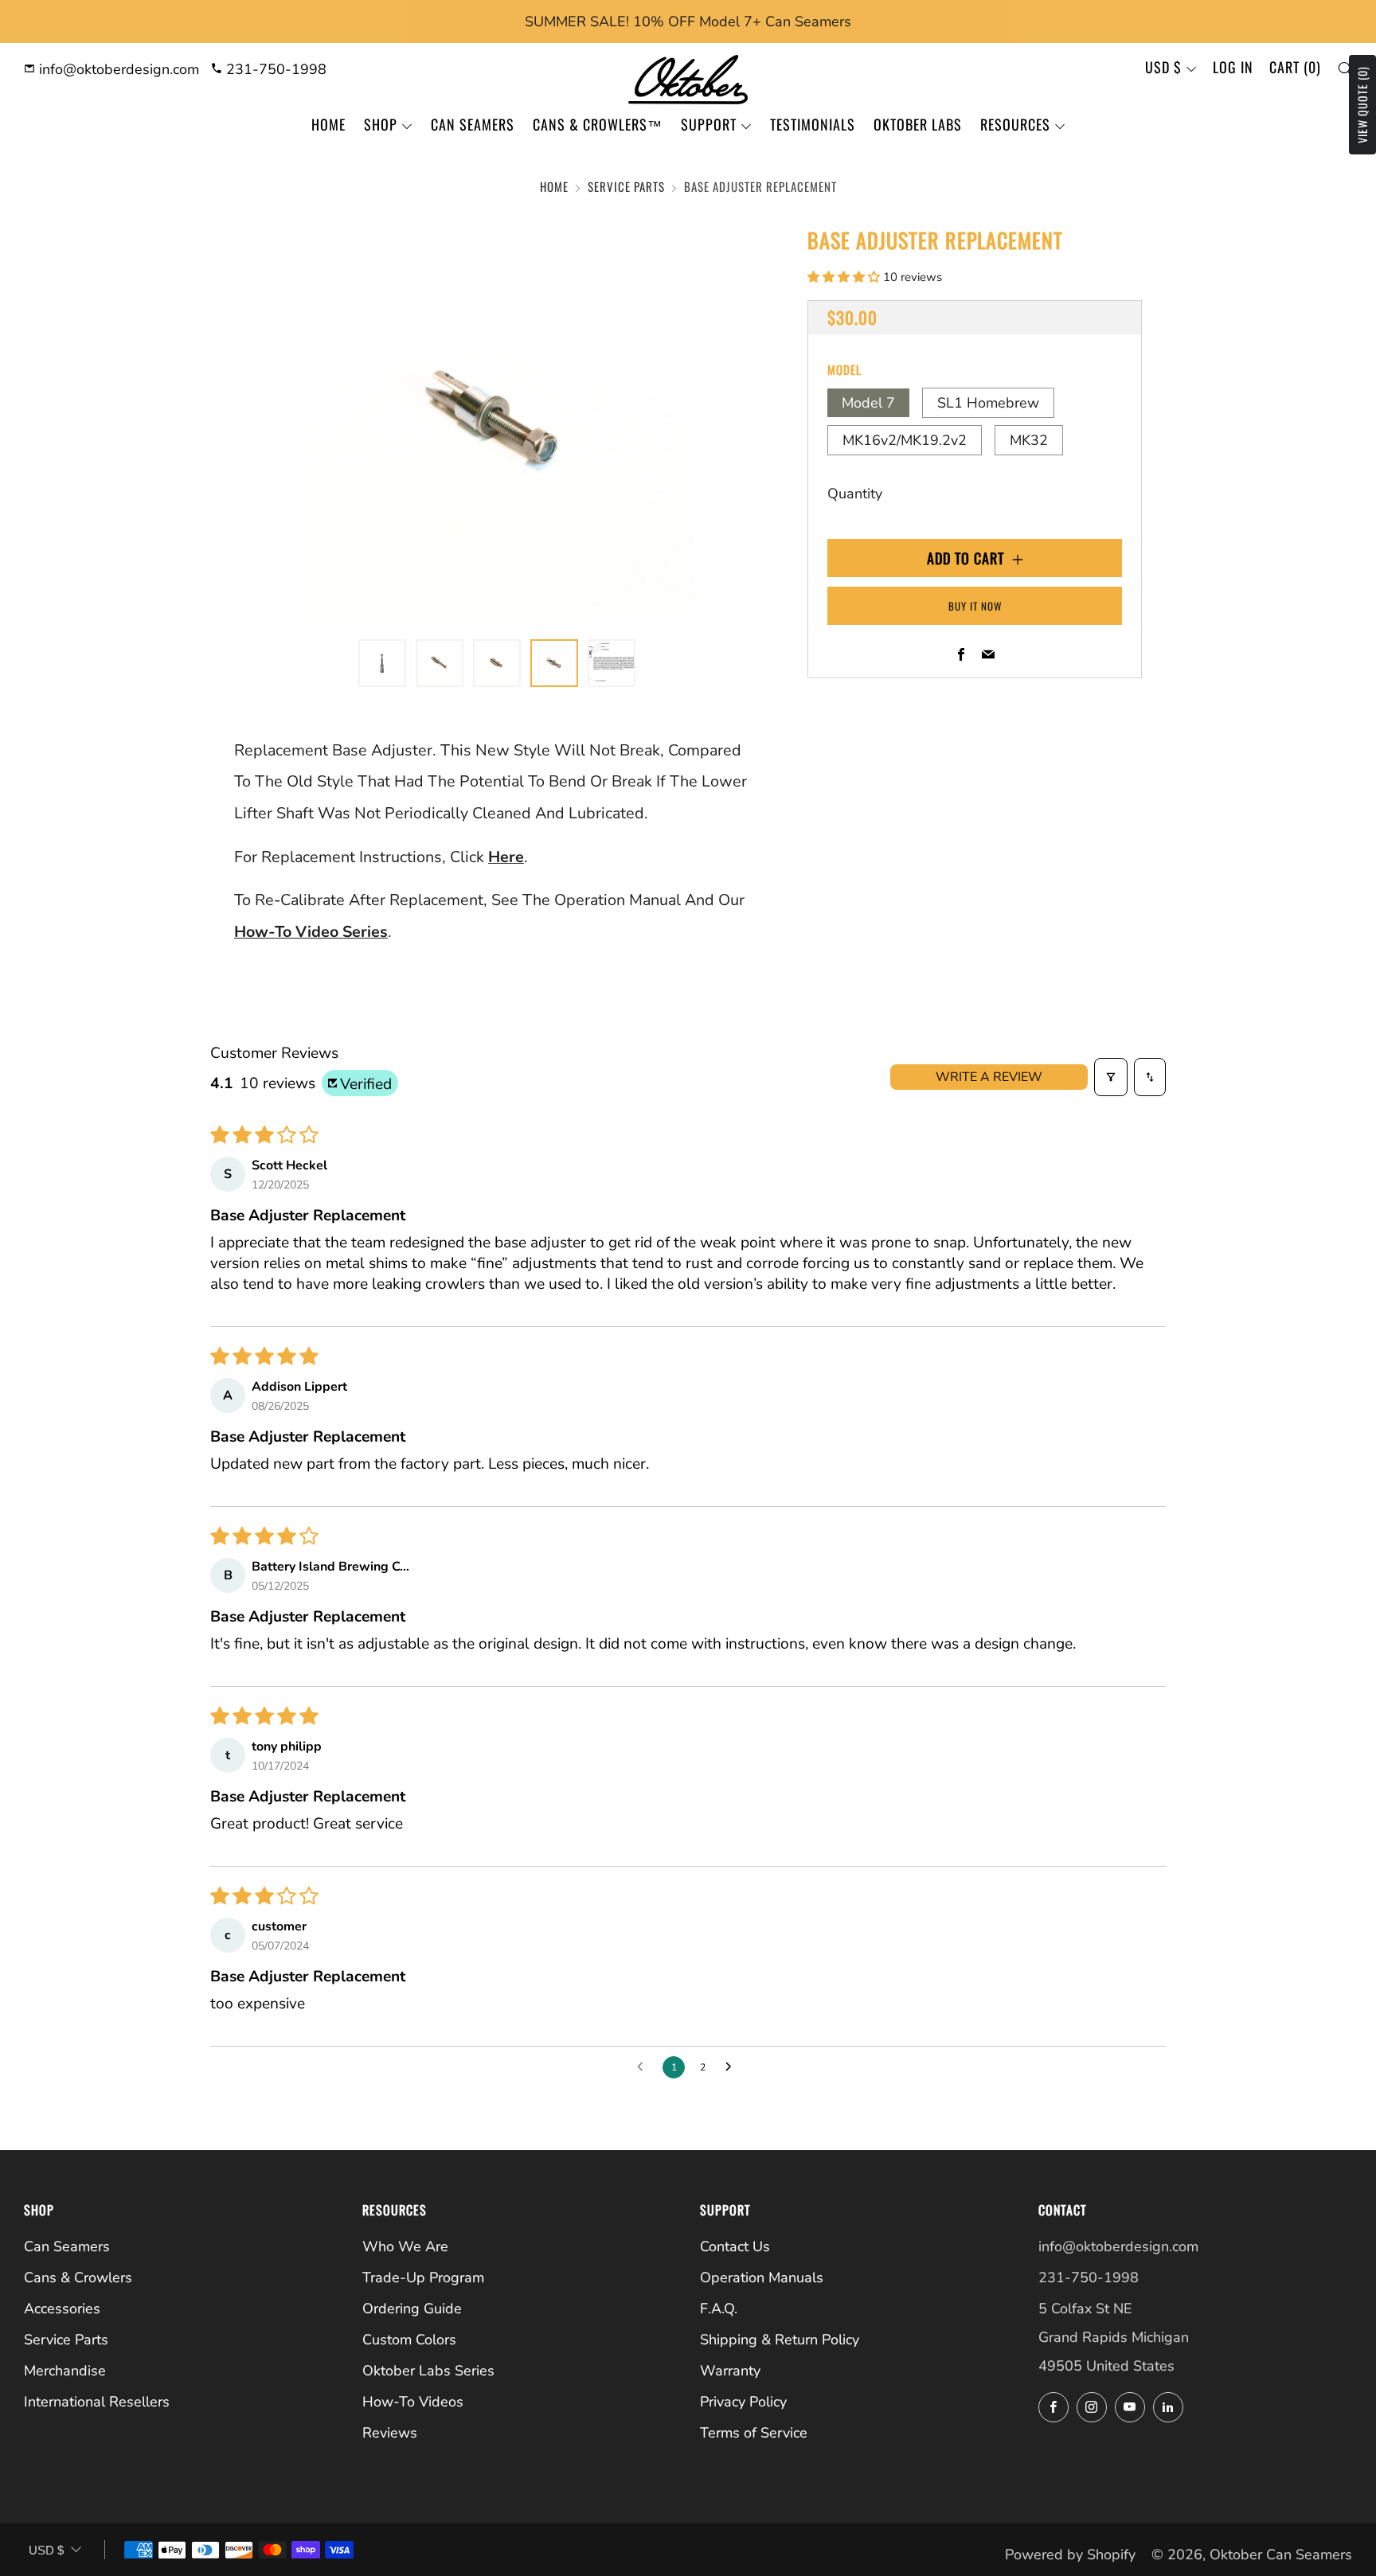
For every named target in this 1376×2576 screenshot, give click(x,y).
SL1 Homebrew (988, 403)
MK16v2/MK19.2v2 (905, 440)
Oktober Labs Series (428, 2371)
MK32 (1029, 440)
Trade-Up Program (423, 2277)
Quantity (855, 494)
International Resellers (97, 2402)
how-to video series (311, 932)
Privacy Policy (743, 2402)
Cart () (1295, 67)
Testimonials (813, 124)
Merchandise (65, 2371)
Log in (1233, 67)
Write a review (989, 1077)
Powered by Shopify (1070, 2555)
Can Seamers (473, 124)
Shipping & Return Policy (780, 2340)
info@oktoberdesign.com (117, 69)
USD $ (1163, 67)
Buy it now (975, 606)
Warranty (730, 2371)
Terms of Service (754, 2433)
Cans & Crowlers (78, 2277)
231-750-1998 (274, 69)
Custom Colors (409, 2340)
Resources (1015, 124)
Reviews (390, 2433)
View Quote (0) (1362, 105)
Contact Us (735, 2246)
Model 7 (868, 403)
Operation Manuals (762, 2277)
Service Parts (626, 186)
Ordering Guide (412, 2309)
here (506, 857)
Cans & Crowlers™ (598, 124)
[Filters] (1111, 1077)
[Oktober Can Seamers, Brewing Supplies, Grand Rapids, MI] (1098, 2458)
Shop (381, 124)
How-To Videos (413, 2402)
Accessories (62, 2309)
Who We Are (405, 2246)
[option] (497, 422)
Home (328, 124)
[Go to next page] (733, 2067)
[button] (845, 277)
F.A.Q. (719, 2309)
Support (709, 124)
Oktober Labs (918, 124)
